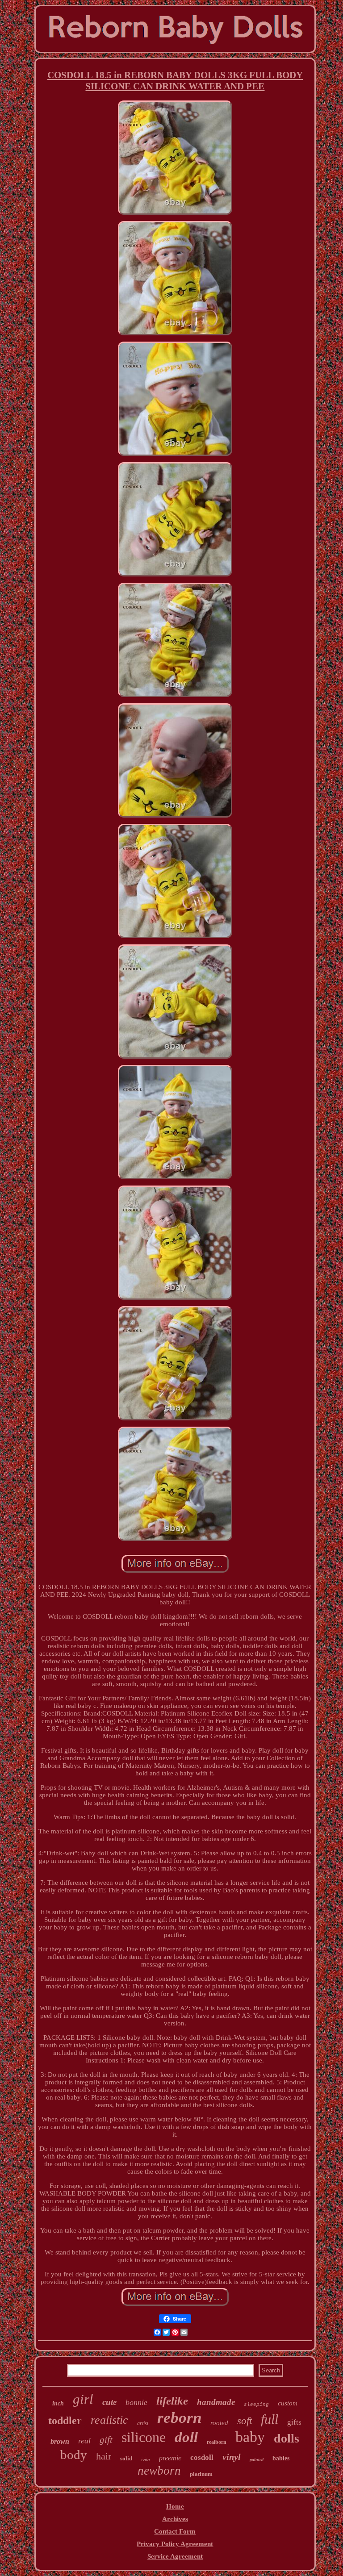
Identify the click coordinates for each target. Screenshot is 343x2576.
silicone (144, 2437)
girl (83, 2399)
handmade (216, 2402)
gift (106, 2440)
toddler (65, 2421)
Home (175, 2506)
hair (104, 2456)
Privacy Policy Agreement (175, 2544)
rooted (219, 2423)
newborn (159, 2471)
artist (143, 2423)
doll (186, 2437)
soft (245, 2421)
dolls (287, 2438)
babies (281, 2458)
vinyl (232, 2457)
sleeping (256, 2405)
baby (250, 2437)
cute (109, 2402)
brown (60, 2441)
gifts (294, 2422)
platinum (201, 2474)
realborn (217, 2442)
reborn (179, 2418)
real (84, 2441)
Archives (175, 2519)
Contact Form (175, 2531)
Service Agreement (175, 2556)
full (270, 2419)
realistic (109, 2420)
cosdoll (202, 2457)
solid (126, 2458)
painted (257, 2460)
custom (288, 2403)
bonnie (136, 2402)
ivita (146, 2459)
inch (58, 2403)
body (74, 2455)
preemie (170, 2458)
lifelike (172, 2401)
